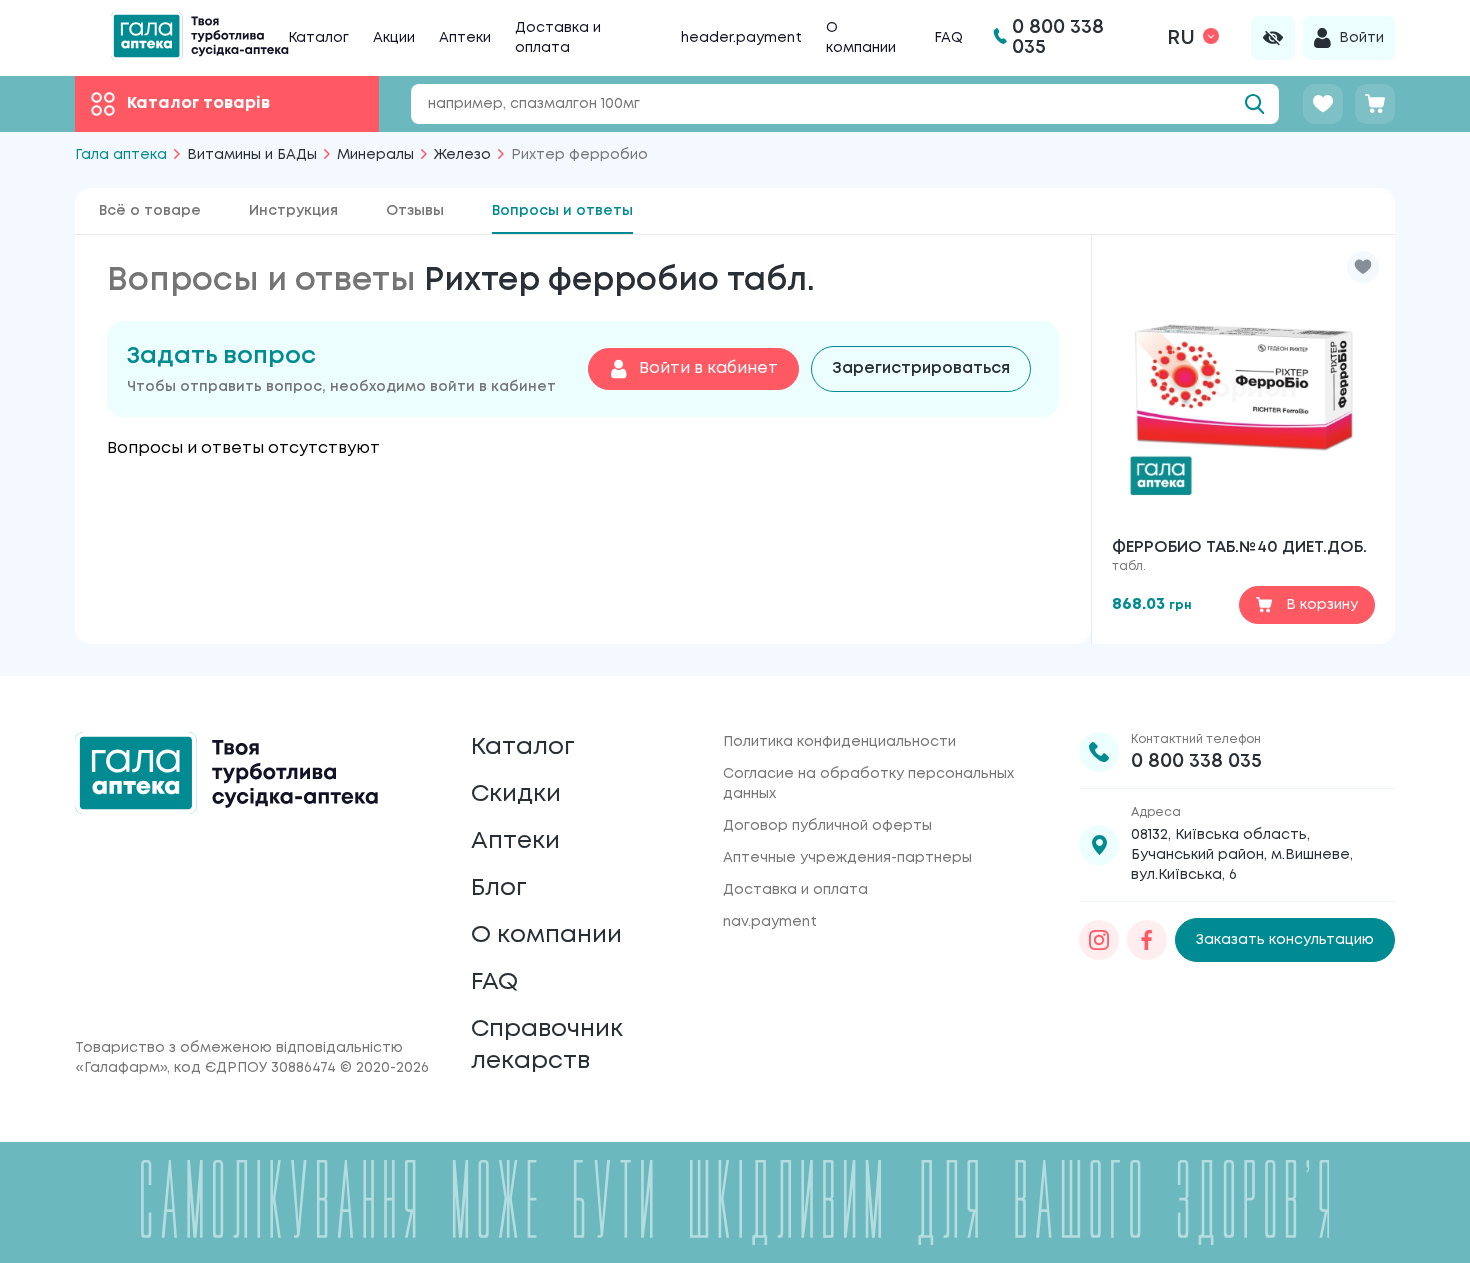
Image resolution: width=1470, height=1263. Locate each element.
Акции (394, 38)
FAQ (948, 38)
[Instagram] (1099, 940)
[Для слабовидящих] (1273, 38)
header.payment (741, 38)
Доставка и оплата (795, 890)
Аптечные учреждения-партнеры (847, 858)
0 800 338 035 (1196, 761)
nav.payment (770, 922)
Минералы (375, 155)
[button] (1363, 267)
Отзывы (415, 211)
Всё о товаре (150, 211)
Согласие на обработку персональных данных (868, 784)
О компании (546, 935)
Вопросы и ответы (562, 211)
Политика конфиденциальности (839, 742)
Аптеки (465, 38)
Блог (499, 888)
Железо (462, 155)
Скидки (516, 794)
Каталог (318, 38)
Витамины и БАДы (252, 155)
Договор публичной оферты (827, 826)
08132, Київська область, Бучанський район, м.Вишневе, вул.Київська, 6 (1242, 855)
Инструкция (293, 211)
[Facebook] (1147, 940)
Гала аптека (121, 155)
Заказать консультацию (1285, 940)
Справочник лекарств (547, 1045)
